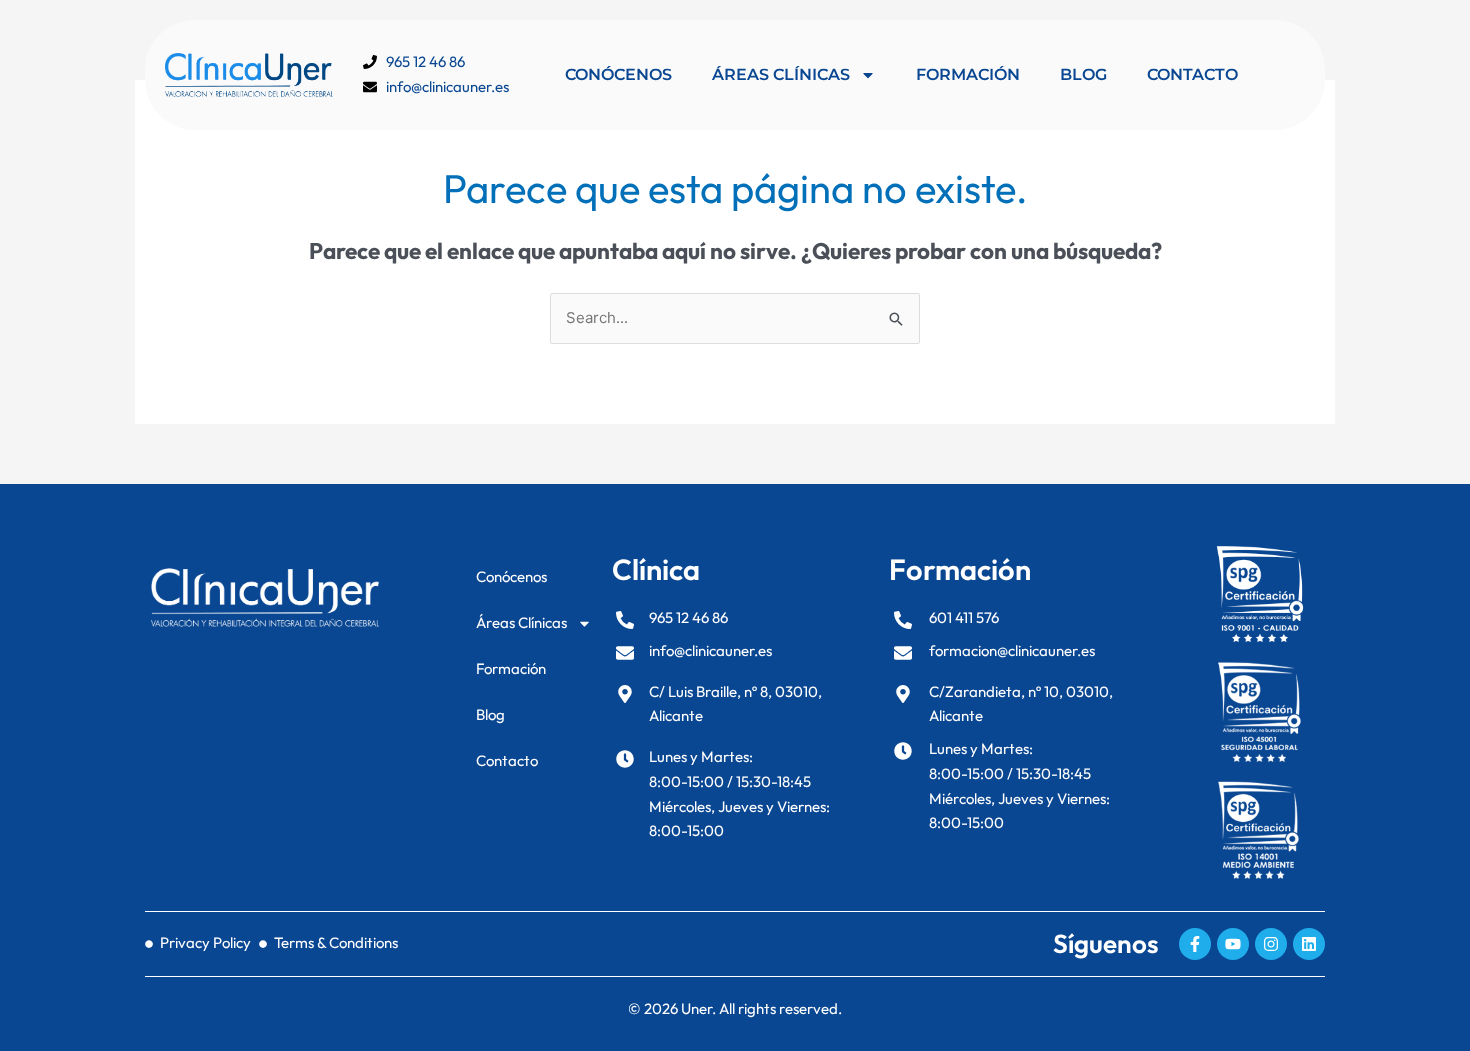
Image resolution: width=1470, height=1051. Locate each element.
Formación (968, 74)
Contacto (1192, 74)
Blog (1083, 74)
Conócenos (618, 74)
